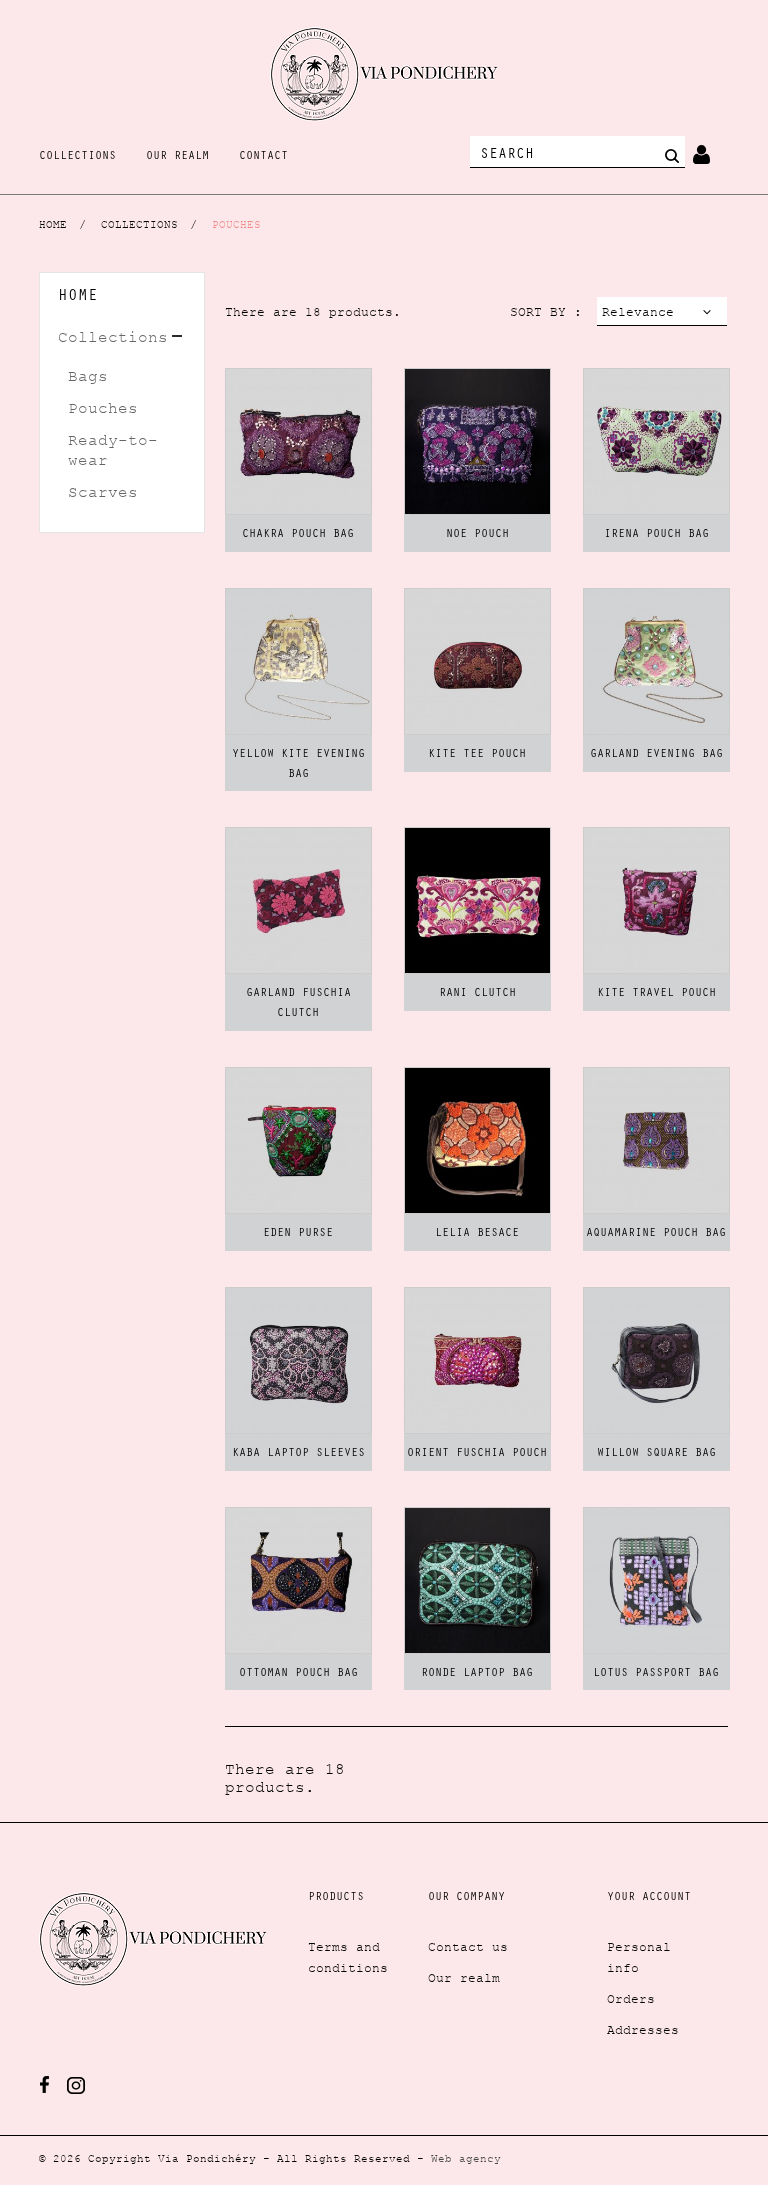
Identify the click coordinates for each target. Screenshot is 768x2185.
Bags (88, 376)
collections (77, 157)
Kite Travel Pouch (656, 994)
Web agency (466, 2158)
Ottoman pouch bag (298, 1674)
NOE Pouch (477, 535)
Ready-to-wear (113, 450)
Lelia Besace (477, 1234)
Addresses (643, 2030)
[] (671, 155)
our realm (177, 157)
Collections (113, 337)
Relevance (635, 315)
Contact (263, 157)
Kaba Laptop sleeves (298, 1454)
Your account (649, 1898)
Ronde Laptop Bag (477, 1674)
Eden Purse (298, 1234)
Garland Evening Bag (656, 755)
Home (78, 297)
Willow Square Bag (656, 1454)
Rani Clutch (477, 994)
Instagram (76, 2085)
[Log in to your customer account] (701, 151)
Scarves (103, 492)
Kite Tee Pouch (477, 755)
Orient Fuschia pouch (477, 1454)
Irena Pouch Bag (656, 535)
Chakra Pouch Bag (298, 535)
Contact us (468, 1947)
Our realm (464, 1978)
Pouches (103, 408)
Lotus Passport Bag (656, 1674)
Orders (631, 1999)
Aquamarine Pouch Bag (656, 1234)
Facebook (44, 2085)
